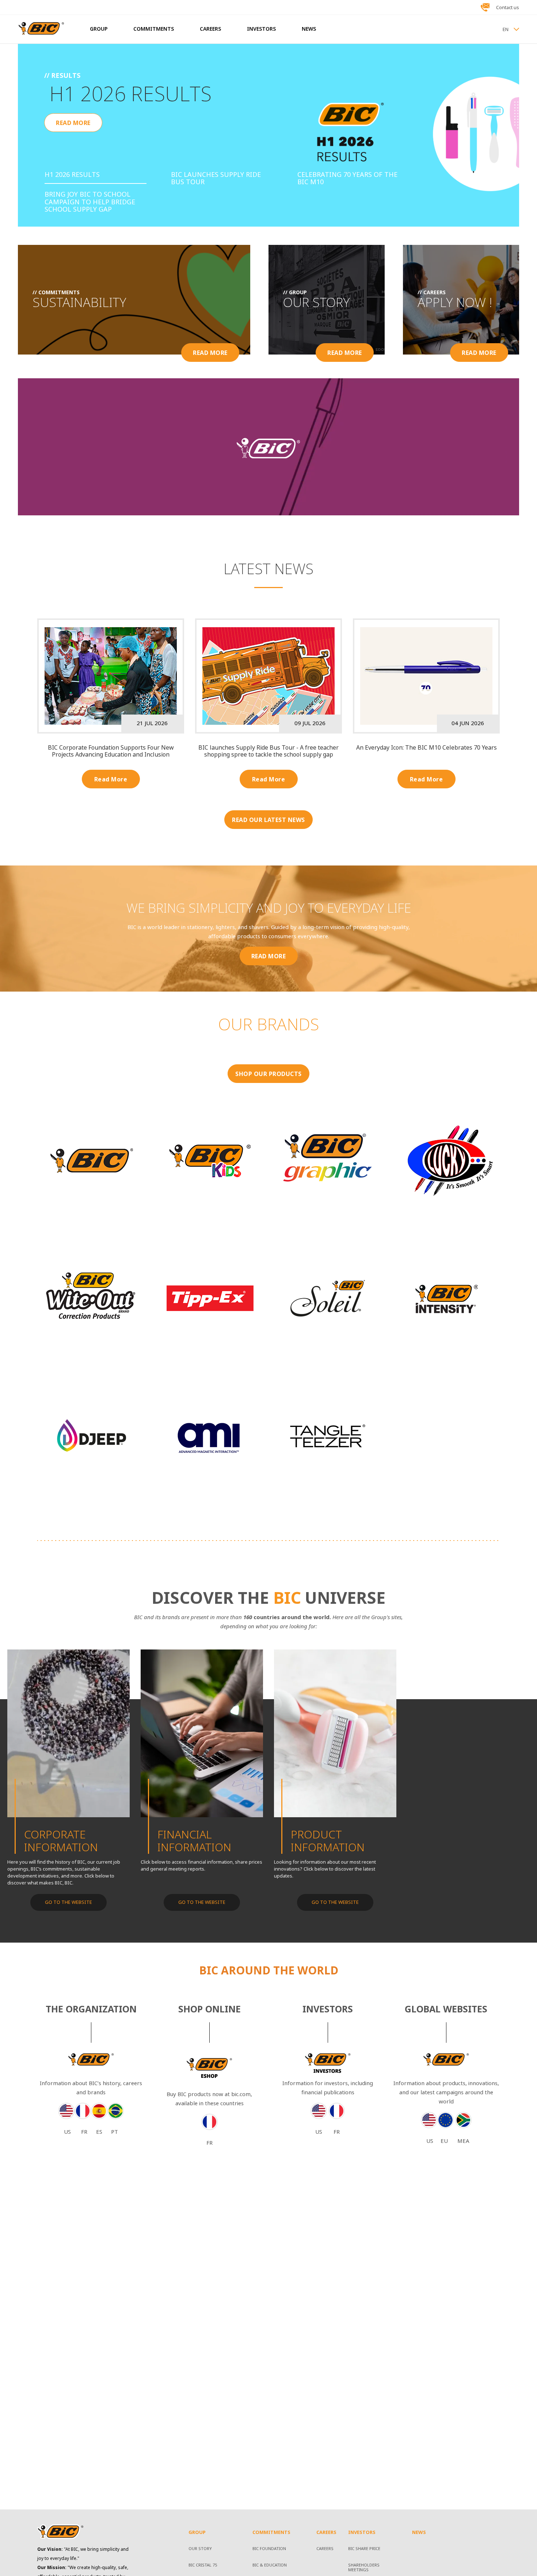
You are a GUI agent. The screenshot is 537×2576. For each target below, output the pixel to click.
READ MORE (73, 123)
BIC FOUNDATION (269, 2549)
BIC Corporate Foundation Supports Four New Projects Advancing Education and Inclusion (111, 751)
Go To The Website (68, 1902)
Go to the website (202, 1902)
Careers (325, 2549)
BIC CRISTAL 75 (203, 2565)
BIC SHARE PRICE (364, 2549)
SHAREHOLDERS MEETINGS (364, 2568)
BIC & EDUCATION (270, 2565)
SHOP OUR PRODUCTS (268, 1074)
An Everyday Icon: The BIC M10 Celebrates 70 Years (426, 748)
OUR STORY (200, 2549)
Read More (111, 779)
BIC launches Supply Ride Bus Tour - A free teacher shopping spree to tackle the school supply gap (268, 751)
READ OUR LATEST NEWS (268, 820)
